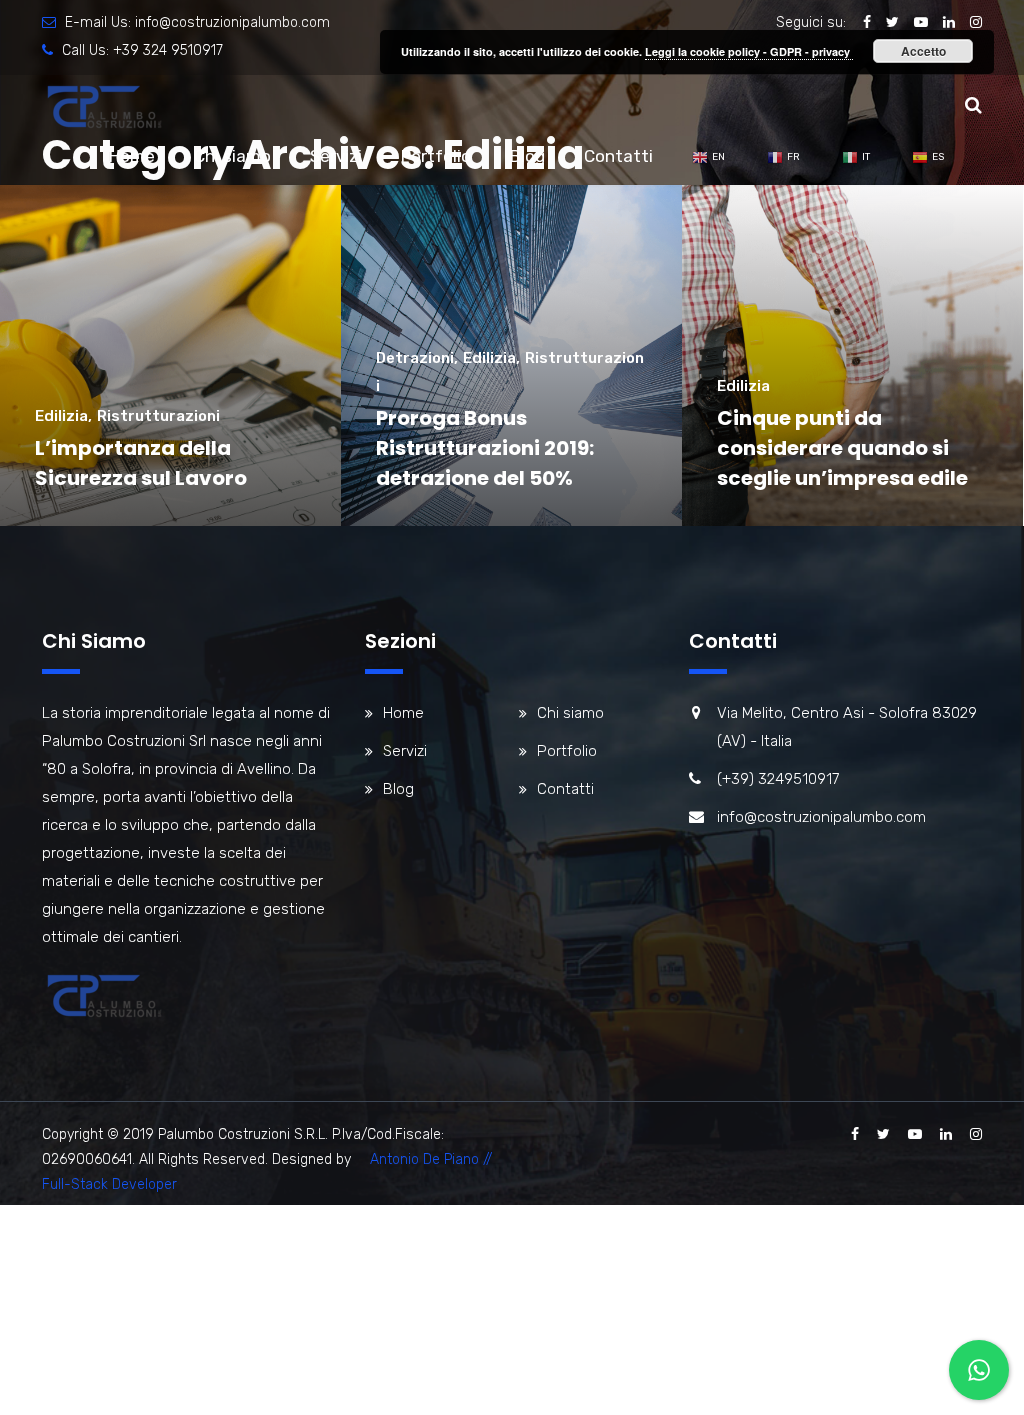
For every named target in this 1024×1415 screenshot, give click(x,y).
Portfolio (436, 156)
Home (132, 156)
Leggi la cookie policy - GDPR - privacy (749, 51)
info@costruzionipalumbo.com (232, 22)
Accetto (923, 51)
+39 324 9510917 (168, 50)
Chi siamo (232, 156)
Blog (527, 156)
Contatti (618, 156)
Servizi (336, 156)
